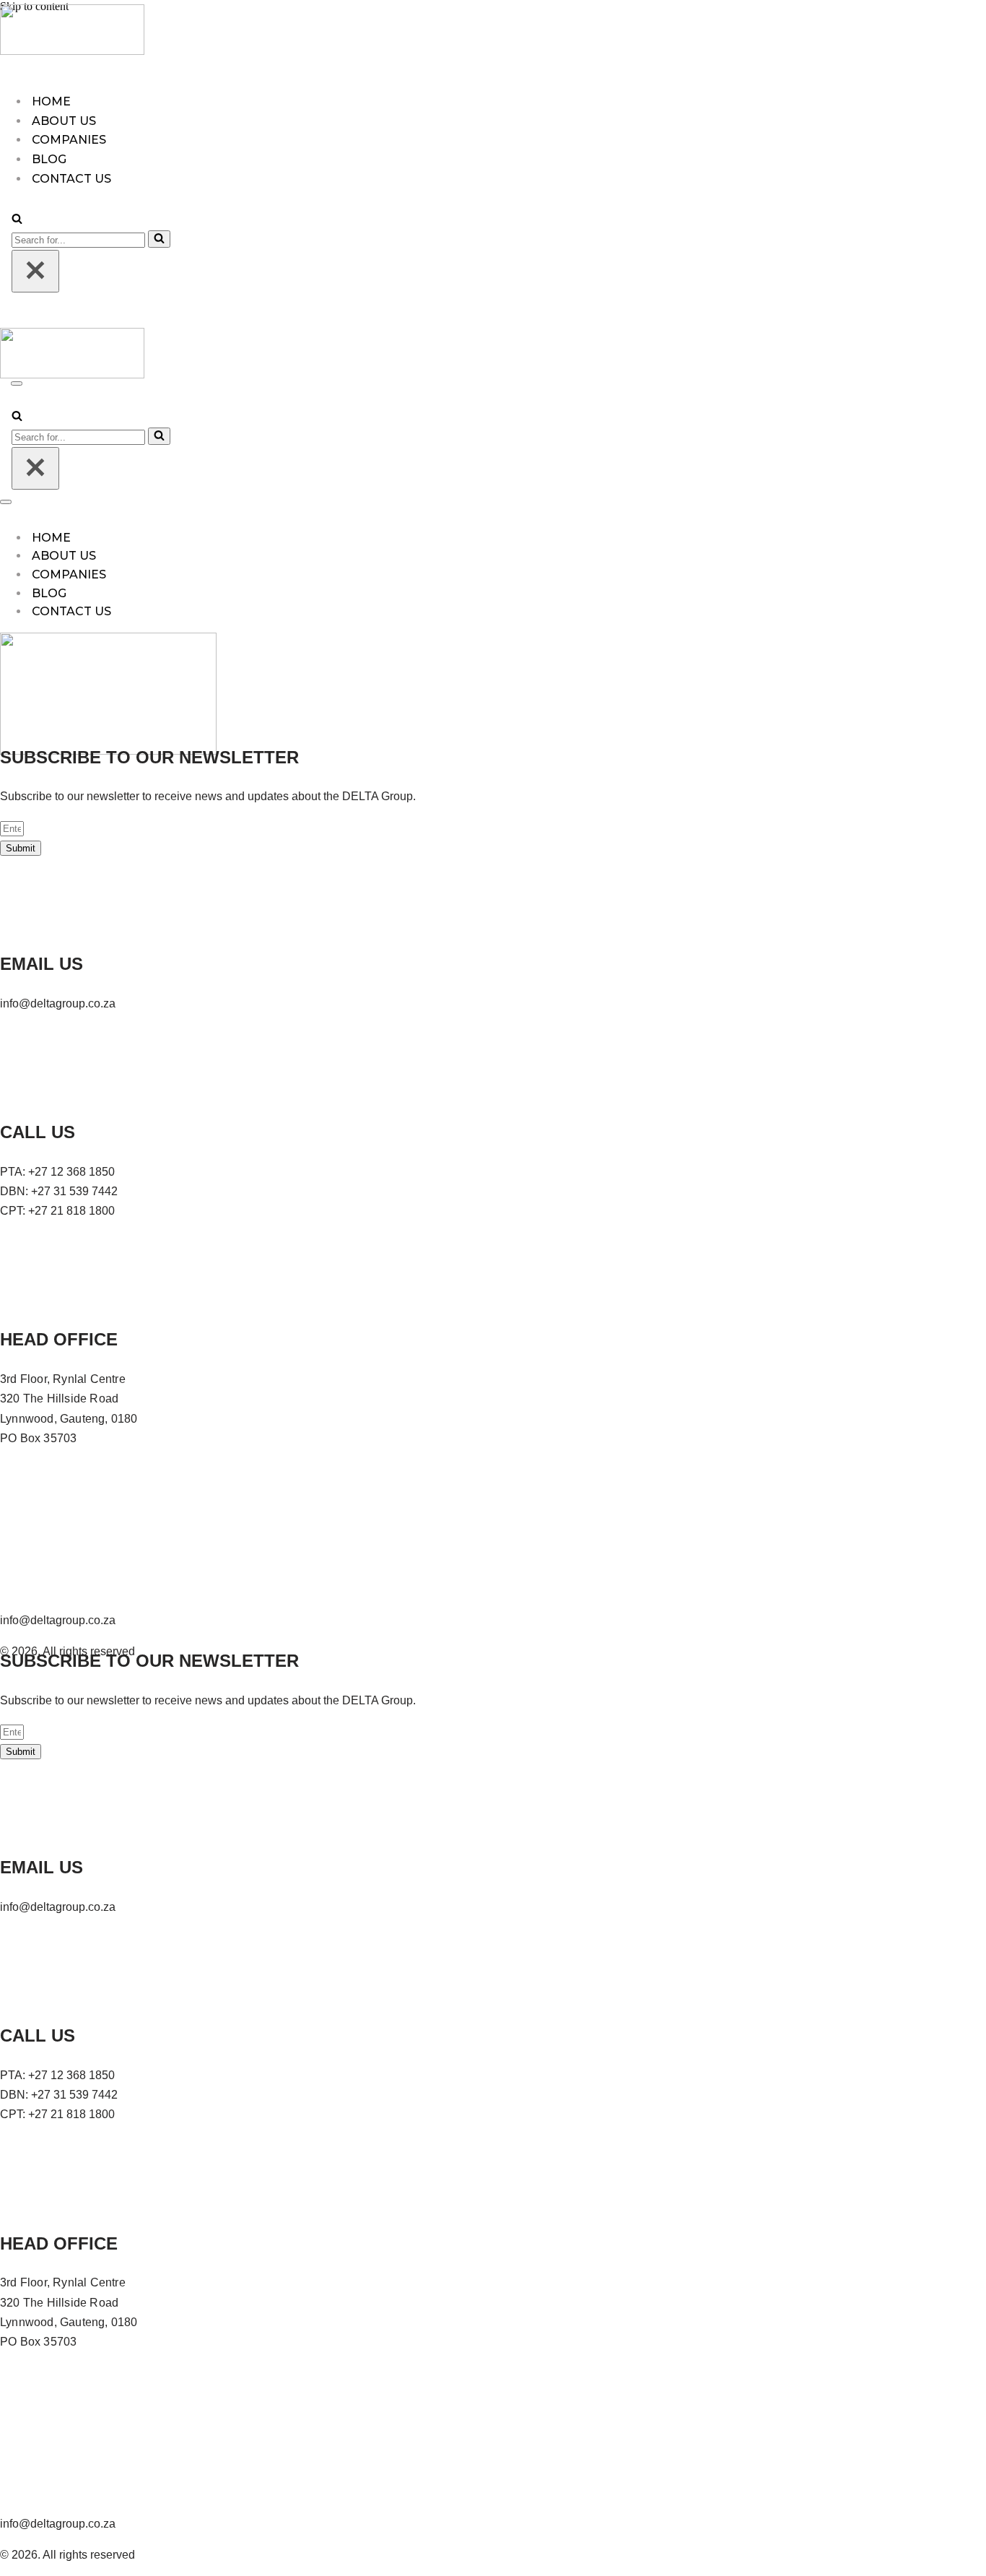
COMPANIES (69, 140)
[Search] (17, 220)
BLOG (49, 159)
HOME (51, 101)
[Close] (35, 271)
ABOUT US (64, 121)
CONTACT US (71, 611)
